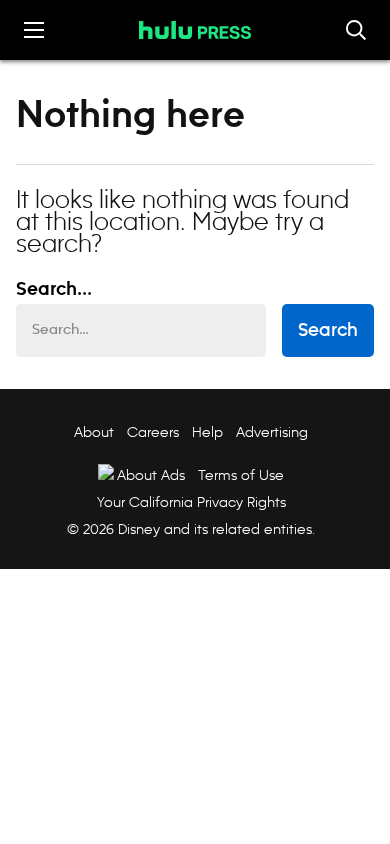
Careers (153, 432)
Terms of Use (241, 475)
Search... (54, 290)
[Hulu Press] (195, 30)
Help (207, 432)
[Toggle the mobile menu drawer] (34, 30)
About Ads (151, 475)
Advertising (272, 432)
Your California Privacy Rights (191, 502)
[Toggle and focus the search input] (356, 30)
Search (328, 331)
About (94, 432)
